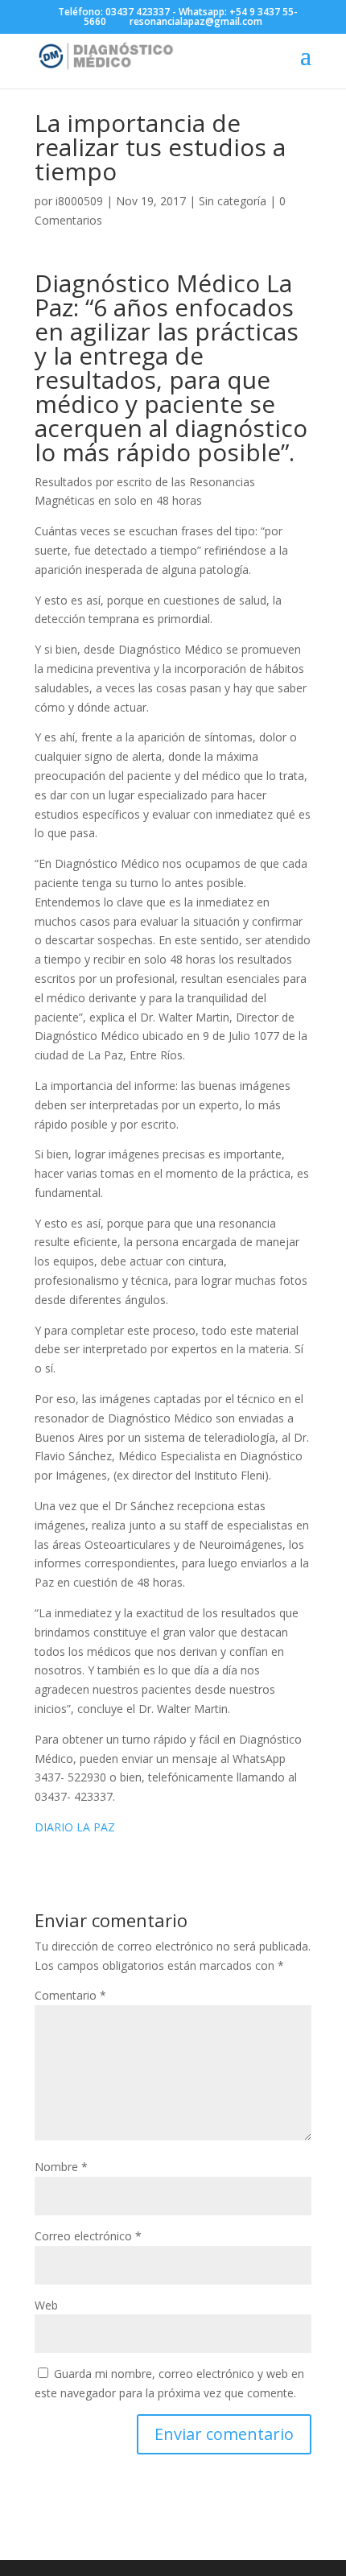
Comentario (70, 1995)
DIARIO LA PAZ (75, 1827)
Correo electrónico (88, 2236)
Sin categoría (233, 201)
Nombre (61, 2167)
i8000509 (79, 201)
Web (46, 2305)
